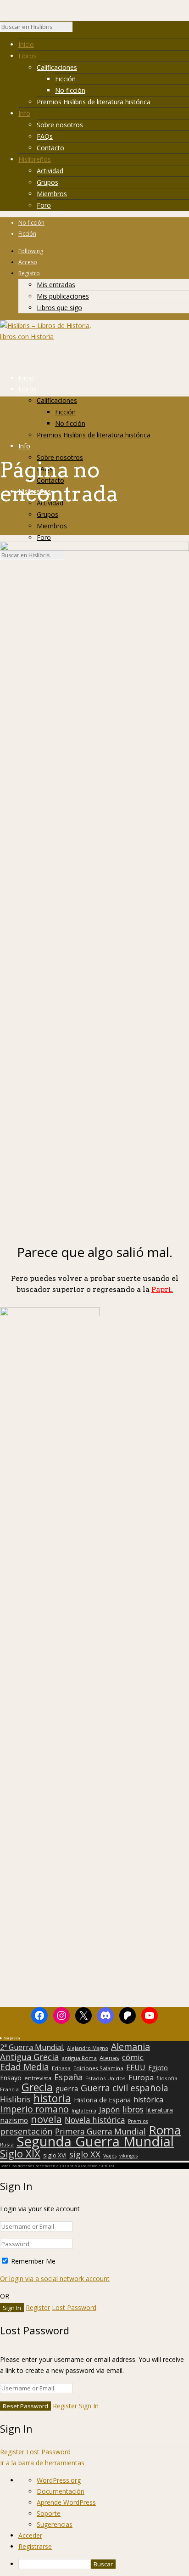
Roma (165, 2130)
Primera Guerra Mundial (100, 2132)
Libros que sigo (59, 308)
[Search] (77, 29)
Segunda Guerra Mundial (95, 2141)
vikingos (128, 2156)
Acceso (28, 262)
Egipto (158, 2068)
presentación (26, 2131)
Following (31, 251)
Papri (162, 1289)
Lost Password (74, 2307)
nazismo (14, 2121)
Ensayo (11, 2078)
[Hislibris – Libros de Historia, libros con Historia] (46, 337)
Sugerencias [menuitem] (55, 2524)
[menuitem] (104, 2564)
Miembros (52, 194)
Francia (9, 2089)
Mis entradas (56, 285)
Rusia (7, 2144)
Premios (138, 2121)
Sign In (89, 2406)
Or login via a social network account (55, 2279)
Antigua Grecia (29, 2057)
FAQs (45, 136)
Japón (109, 2110)
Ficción (65, 79)
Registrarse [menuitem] (35, 2546)
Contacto (50, 148)
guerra (67, 2089)
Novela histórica (95, 2120)
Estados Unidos (106, 2078)
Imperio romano (34, 2109)
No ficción (70, 90)
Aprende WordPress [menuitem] (66, 2502)
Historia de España (102, 2100)
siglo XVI (55, 2155)
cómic (133, 2057)
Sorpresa (12, 2038)
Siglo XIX (20, 2153)
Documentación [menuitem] (61, 2491)
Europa (141, 2078)
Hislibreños (35, 159)
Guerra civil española (125, 2088)
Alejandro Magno (88, 2048)
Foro (44, 205)
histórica (148, 2100)
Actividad (50, 171)
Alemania (131, 2047)
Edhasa (61, 2068)
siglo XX (85, 2154)
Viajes (110, 2156)
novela (46, 2119)
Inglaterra (84, 2110)
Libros (28, 56)
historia (52, 2098)
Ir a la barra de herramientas (42, 2463)
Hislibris (15, 2099)
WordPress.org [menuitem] (59, 2480)
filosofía (167, 2078)
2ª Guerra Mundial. (32, 2047)
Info (24, 113)
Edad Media (25, 2067)
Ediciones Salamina (98, 2068)
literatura (160, 2110)
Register (38, 2307)
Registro (29, 273)
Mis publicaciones (63, 296)
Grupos (47, 182)
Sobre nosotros (60, 125)
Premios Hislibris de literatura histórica (94, 102)
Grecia (37, 2087)
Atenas (109, 2058)
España (68, 2077)
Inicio (26, 44)
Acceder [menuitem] (30, 2535)
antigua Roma (79, 2058)
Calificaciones (57, 67)
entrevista (38, 2078)
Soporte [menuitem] (49, 2513)
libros (133, 2109)
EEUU (136, 2067)
